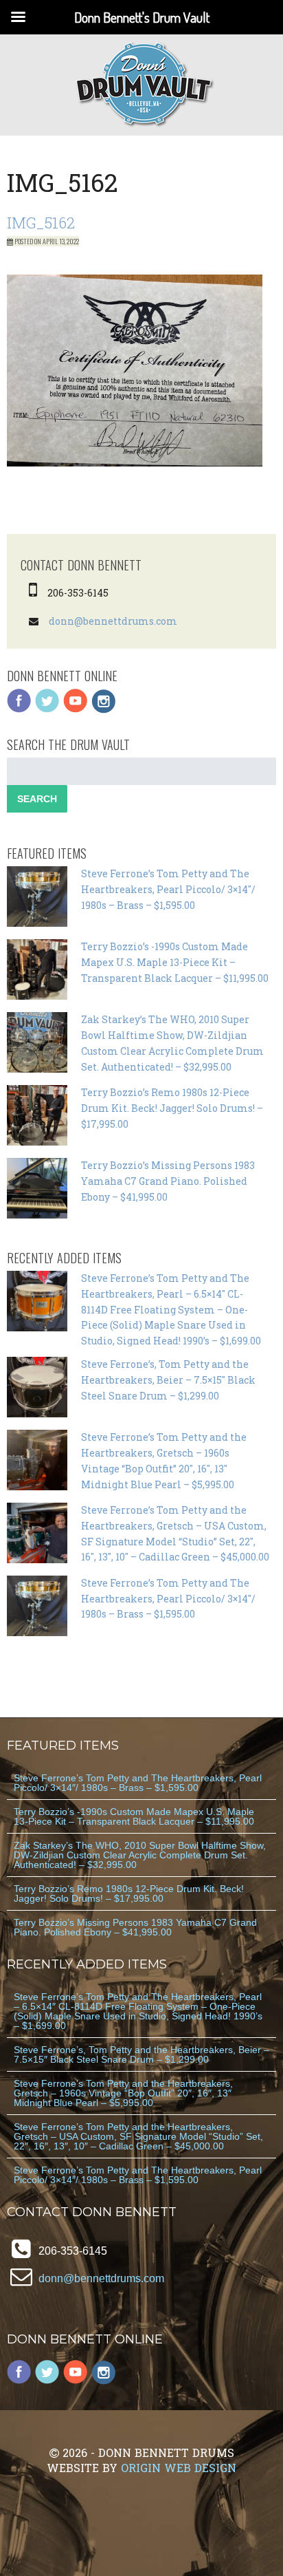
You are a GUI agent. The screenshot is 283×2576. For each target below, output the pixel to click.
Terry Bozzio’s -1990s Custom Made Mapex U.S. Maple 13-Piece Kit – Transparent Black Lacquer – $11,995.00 (175, 962)
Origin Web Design (179, 2468)
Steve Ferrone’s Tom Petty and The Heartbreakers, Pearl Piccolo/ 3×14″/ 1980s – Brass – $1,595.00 (168, 889)
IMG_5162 (41, 223)
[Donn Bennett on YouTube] (76, 710)
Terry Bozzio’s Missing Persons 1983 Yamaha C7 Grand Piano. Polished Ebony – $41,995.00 (168, 1181)
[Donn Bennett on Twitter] (47, 710)
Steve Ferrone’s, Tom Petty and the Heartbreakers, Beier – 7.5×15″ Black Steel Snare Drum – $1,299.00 (168, 1380)
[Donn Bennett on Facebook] (19, 710)
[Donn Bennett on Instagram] (104, 710)
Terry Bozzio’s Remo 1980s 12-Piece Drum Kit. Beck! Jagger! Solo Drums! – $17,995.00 (172, 1108)
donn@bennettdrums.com (113, 621)
